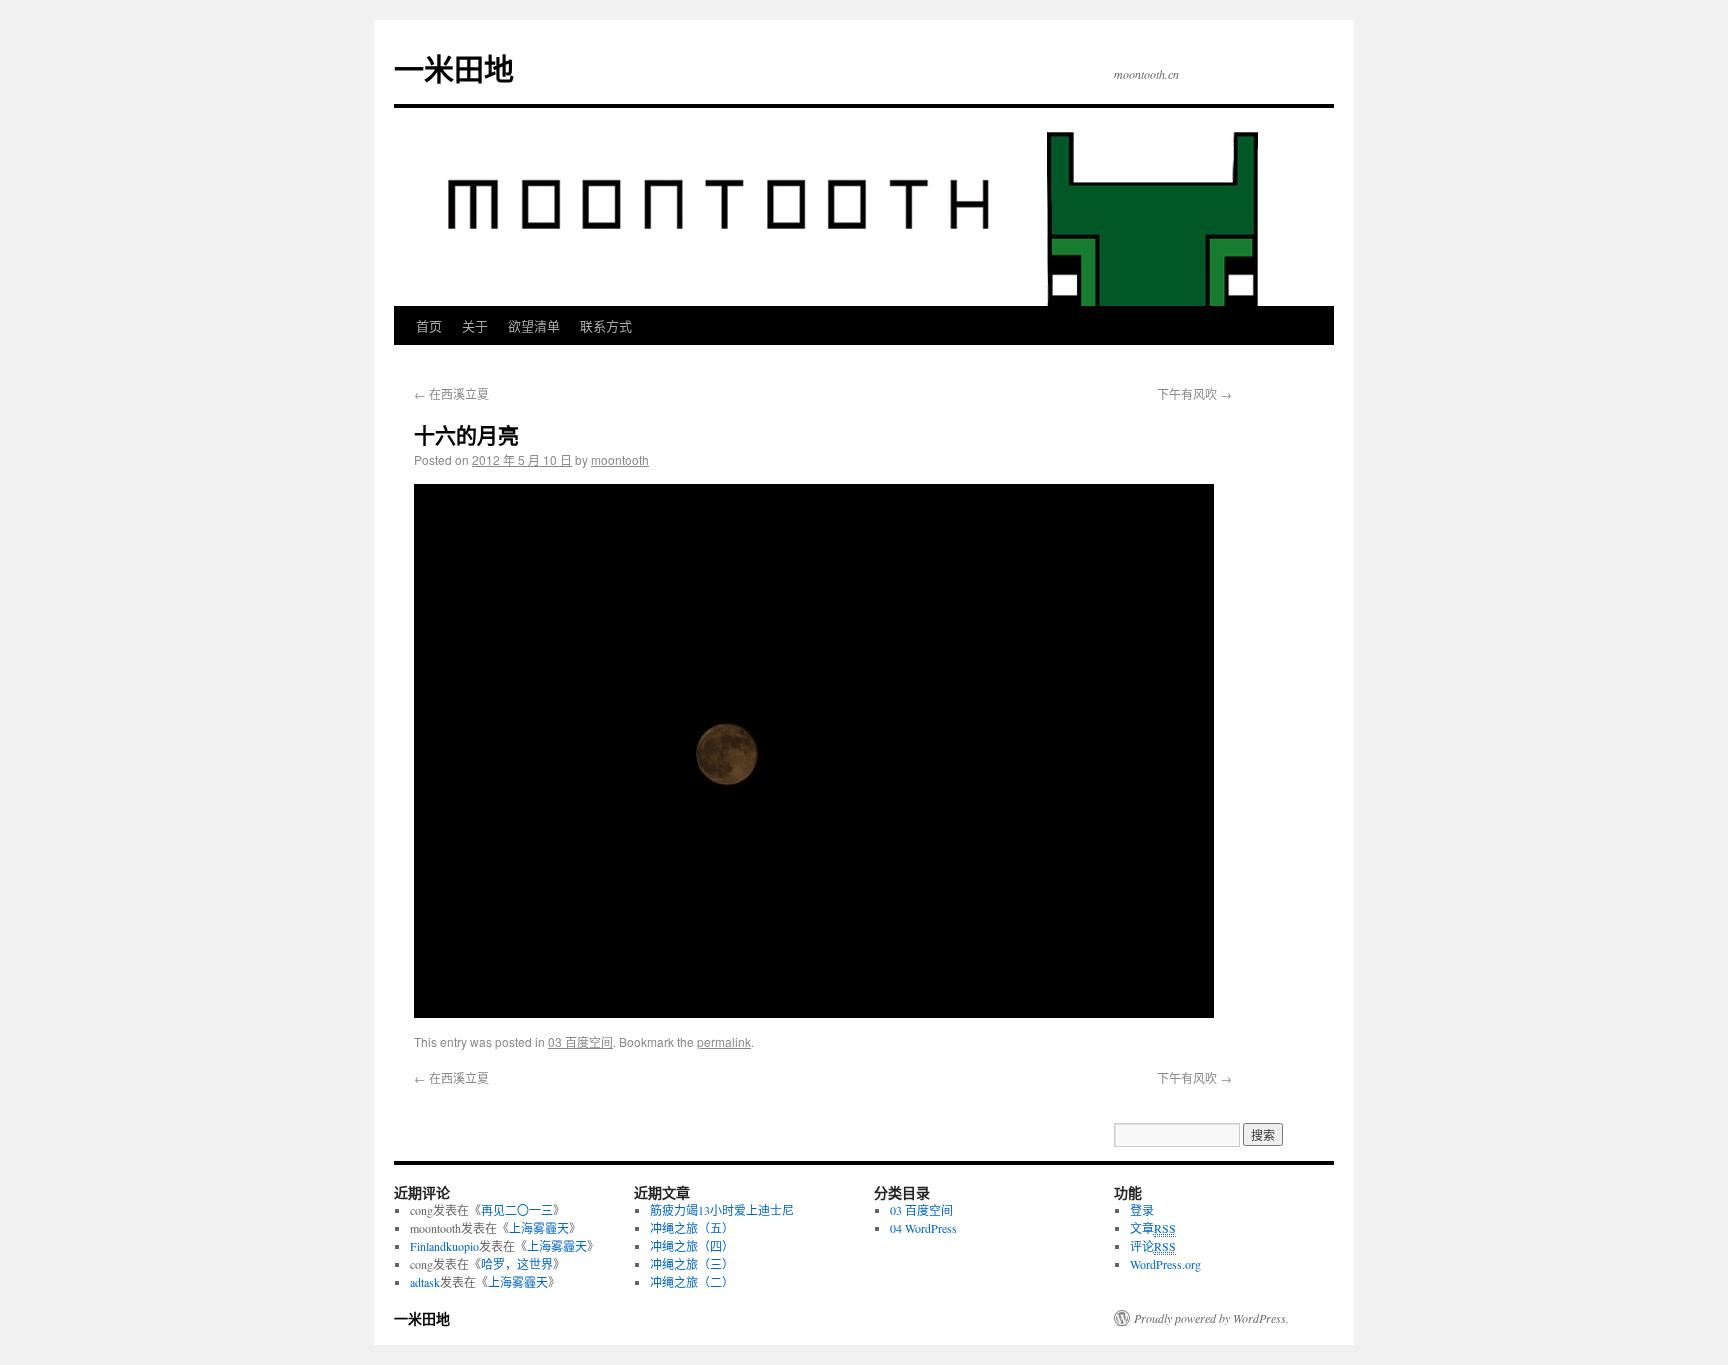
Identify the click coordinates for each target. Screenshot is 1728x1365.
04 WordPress (923, 1228)
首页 (429, 325)
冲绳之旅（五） (692, 1228)
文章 (1153, 1228)
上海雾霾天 (539, 1228)
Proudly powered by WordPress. (1211, 1318)
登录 (1142, 1210)
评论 (1153, 1246)
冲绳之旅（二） (692, 1282)
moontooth (620, 459)
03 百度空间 (580, 1041)
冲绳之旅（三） (692, 1264)
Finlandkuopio (444, 1246)
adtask (425, 1282)
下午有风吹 (1194, 393)
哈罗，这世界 (517, 1264)
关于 (475, 325)
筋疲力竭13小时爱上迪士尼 (722, 1210)
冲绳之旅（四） (692, 1246)
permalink (724, 1041)
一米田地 (454, 67)
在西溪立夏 (451, 393)
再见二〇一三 (517, 1210)
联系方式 (606, 325)
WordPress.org (1165, 1264)
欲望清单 (534, 325)
